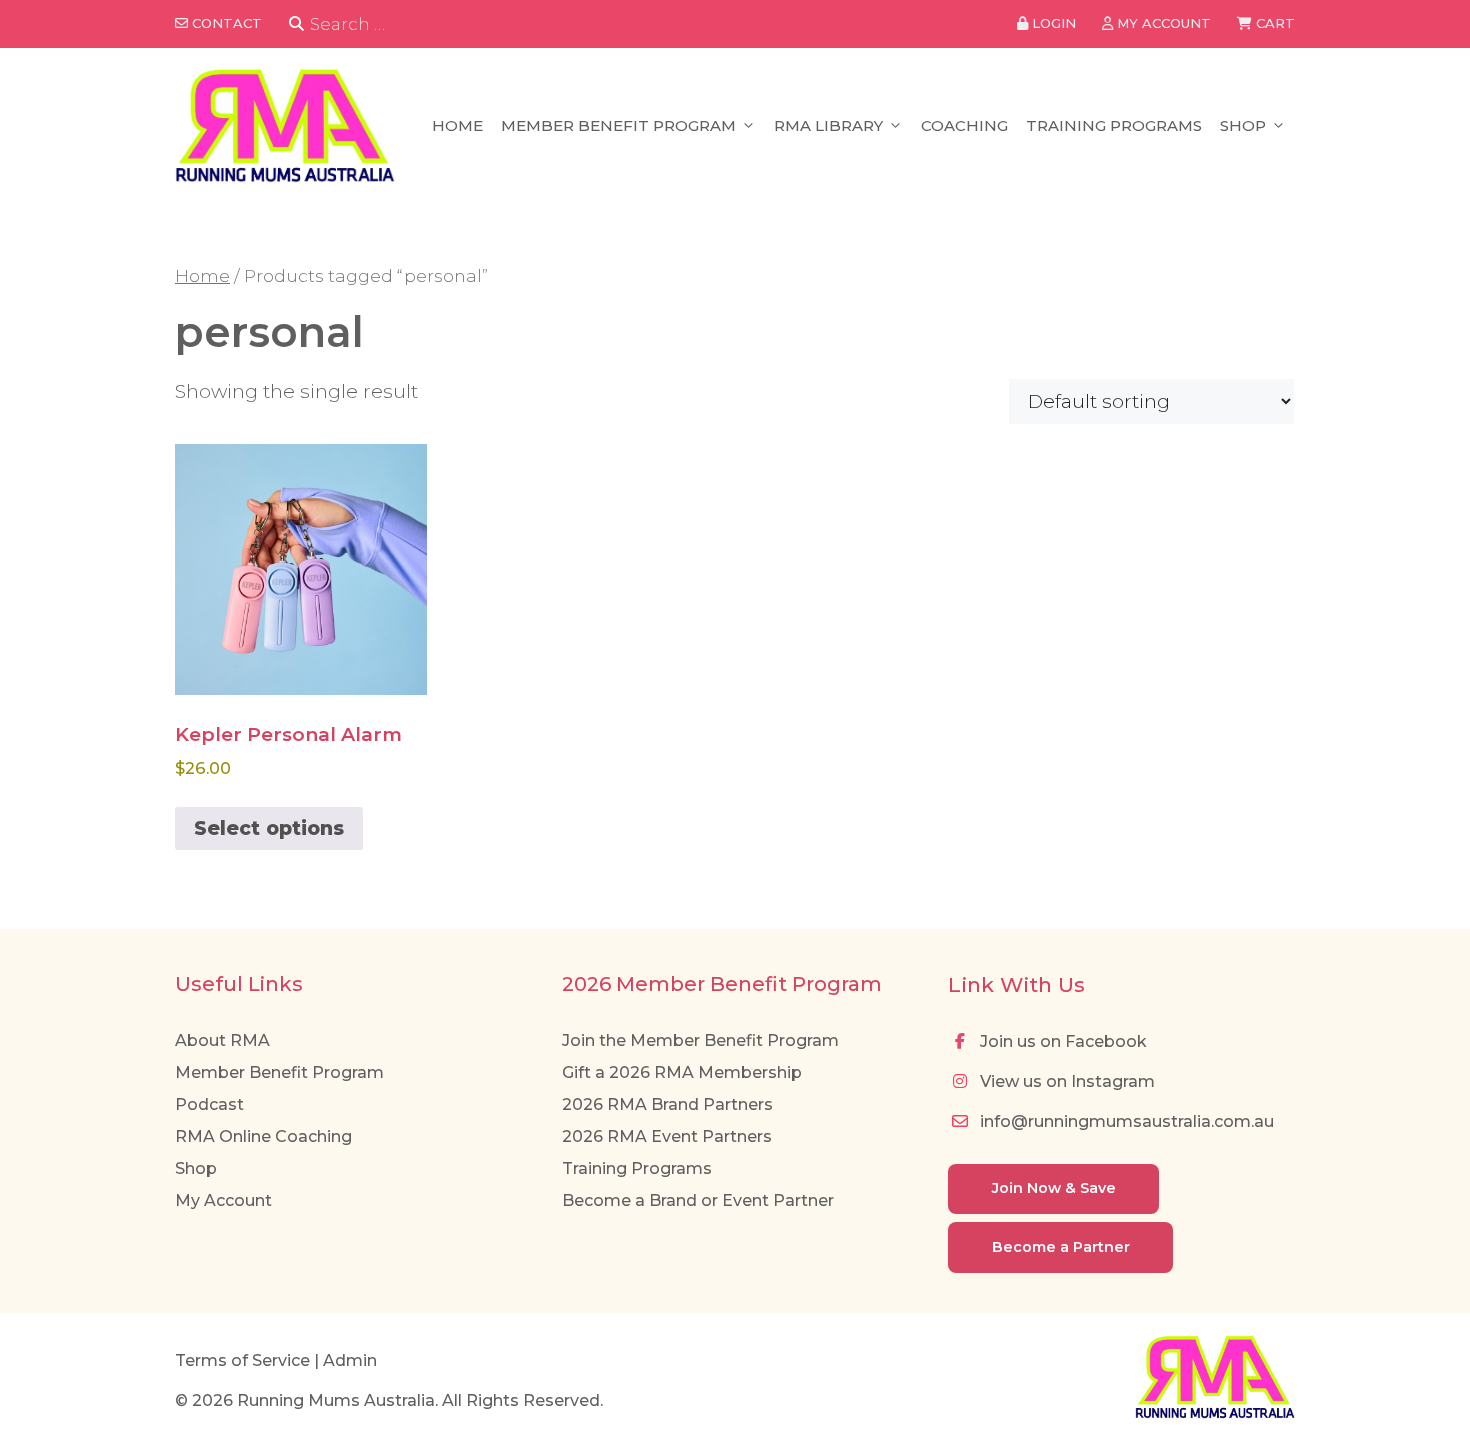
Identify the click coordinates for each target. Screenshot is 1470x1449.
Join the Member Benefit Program (700, 1040)
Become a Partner (1061, 1247)
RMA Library (828, 125)
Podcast (209, 1104)
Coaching (964, 125)
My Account (223, 1200)
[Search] (296, 24)
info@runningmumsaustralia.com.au (1125, 1121)
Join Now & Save (1054, 1188)
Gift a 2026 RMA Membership (682, 1072)
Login (1052, 23)
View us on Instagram (1065, 1081)
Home (457, 125)
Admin (350, 1360)
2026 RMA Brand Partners (667, 1104)
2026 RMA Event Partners (667, 1136)
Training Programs (1114, 125)
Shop (1243, 125)
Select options (269, 828)
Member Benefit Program (618, 125)
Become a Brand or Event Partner (698, 1200)
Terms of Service (242, 1360)
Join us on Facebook (1061, 1041)
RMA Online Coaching (263, 1136)
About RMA (222, 1040)
